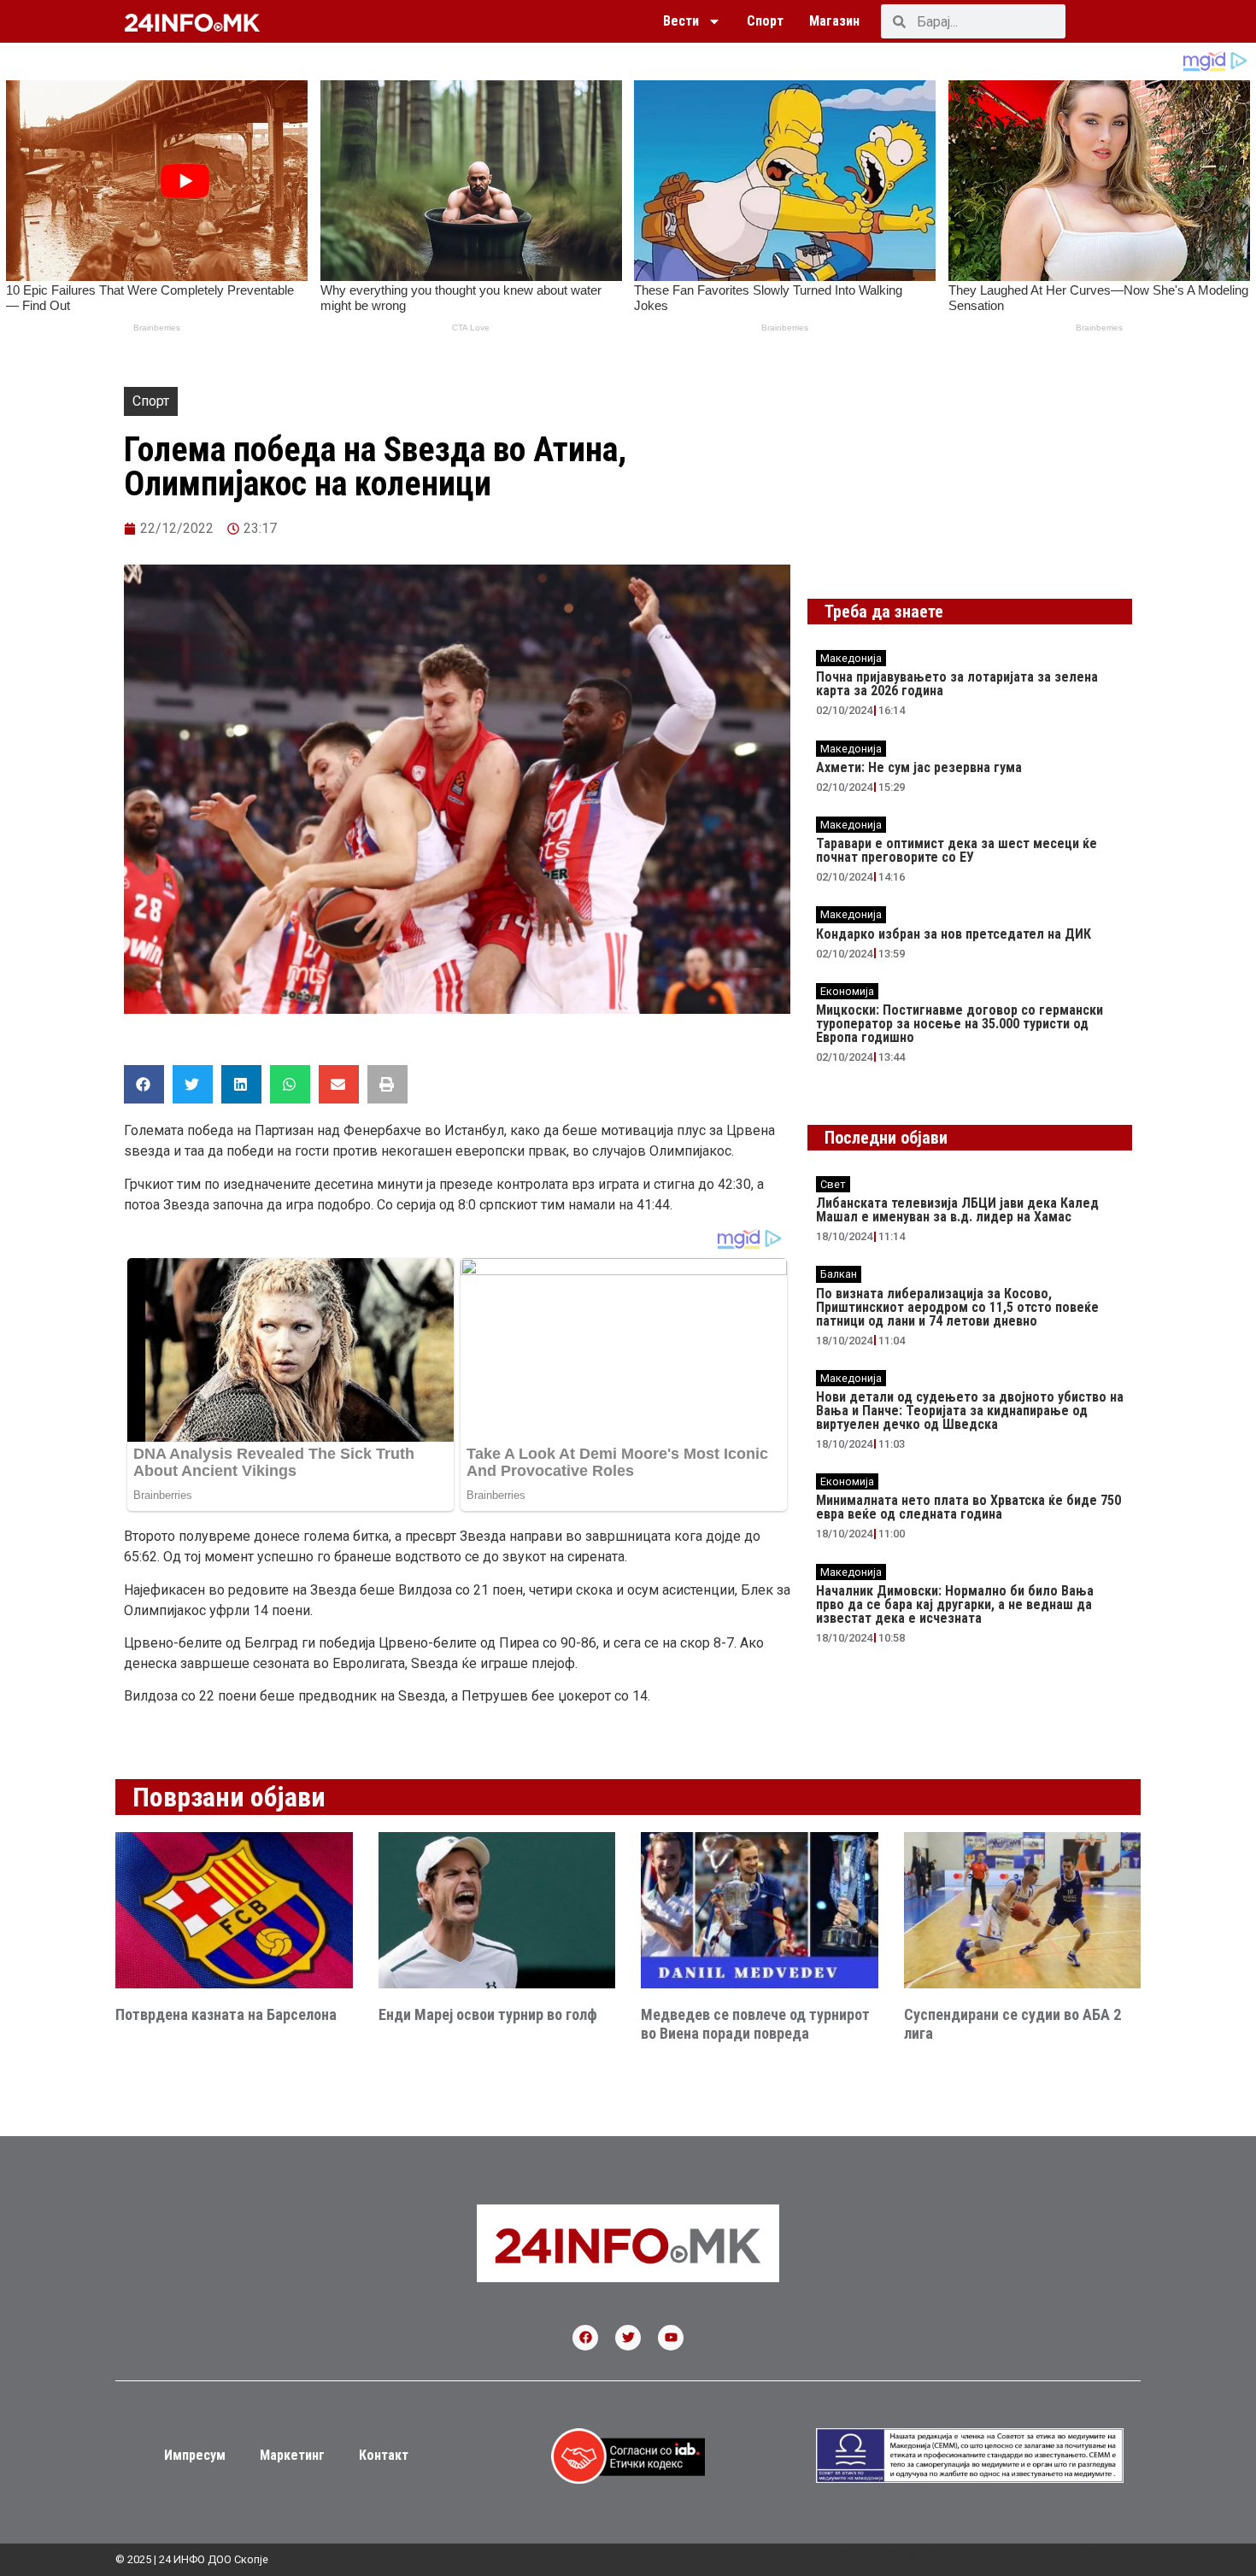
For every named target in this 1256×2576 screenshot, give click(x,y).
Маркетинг (292, 2455)
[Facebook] (585, 2338)
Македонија (851, 658)
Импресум (195, 2455)
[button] (144, 1084)
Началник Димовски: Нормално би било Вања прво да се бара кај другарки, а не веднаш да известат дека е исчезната (955, 1604)
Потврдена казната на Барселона (226, 2014)
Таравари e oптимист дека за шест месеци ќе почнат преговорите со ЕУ (957, 850)
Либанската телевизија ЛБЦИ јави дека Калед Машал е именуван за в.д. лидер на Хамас (957, 1210)
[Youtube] (671, 2338)
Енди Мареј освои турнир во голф (488, 2014)
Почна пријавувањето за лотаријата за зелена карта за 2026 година (957, 684)
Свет (833, 1184)
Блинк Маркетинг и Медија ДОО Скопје (1015, 2553)
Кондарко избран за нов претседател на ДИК (954, 934)
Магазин (834, 21)
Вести (681, 21)
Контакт (384, 2455)
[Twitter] (628, 2338)
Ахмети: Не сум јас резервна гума (919, 767)
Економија (847, 991)
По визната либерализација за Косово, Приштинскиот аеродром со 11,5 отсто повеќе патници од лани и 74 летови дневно (957, 1307)
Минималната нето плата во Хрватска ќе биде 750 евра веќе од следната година (968, 1507)
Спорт (765, 21)
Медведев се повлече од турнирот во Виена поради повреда (755, 2024)
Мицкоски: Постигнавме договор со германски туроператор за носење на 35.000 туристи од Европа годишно (960, 1024)
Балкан (839, 1274)
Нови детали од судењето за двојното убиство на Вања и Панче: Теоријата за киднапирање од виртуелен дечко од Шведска (970, 1411)
